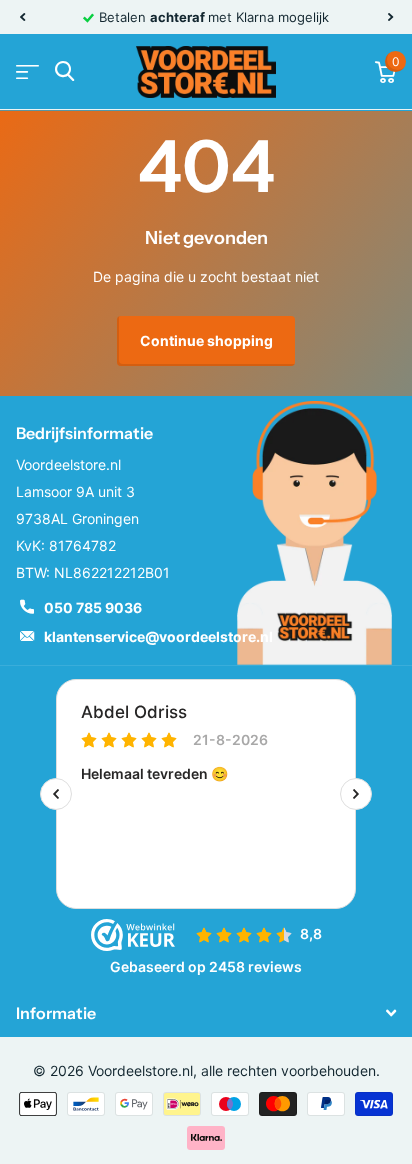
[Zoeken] (64, 71)
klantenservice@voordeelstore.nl (158, 636)
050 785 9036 (93, 607)
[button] (22, 17)
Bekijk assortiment (27, 71)
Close (206, 1013)
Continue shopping (206, 340)
